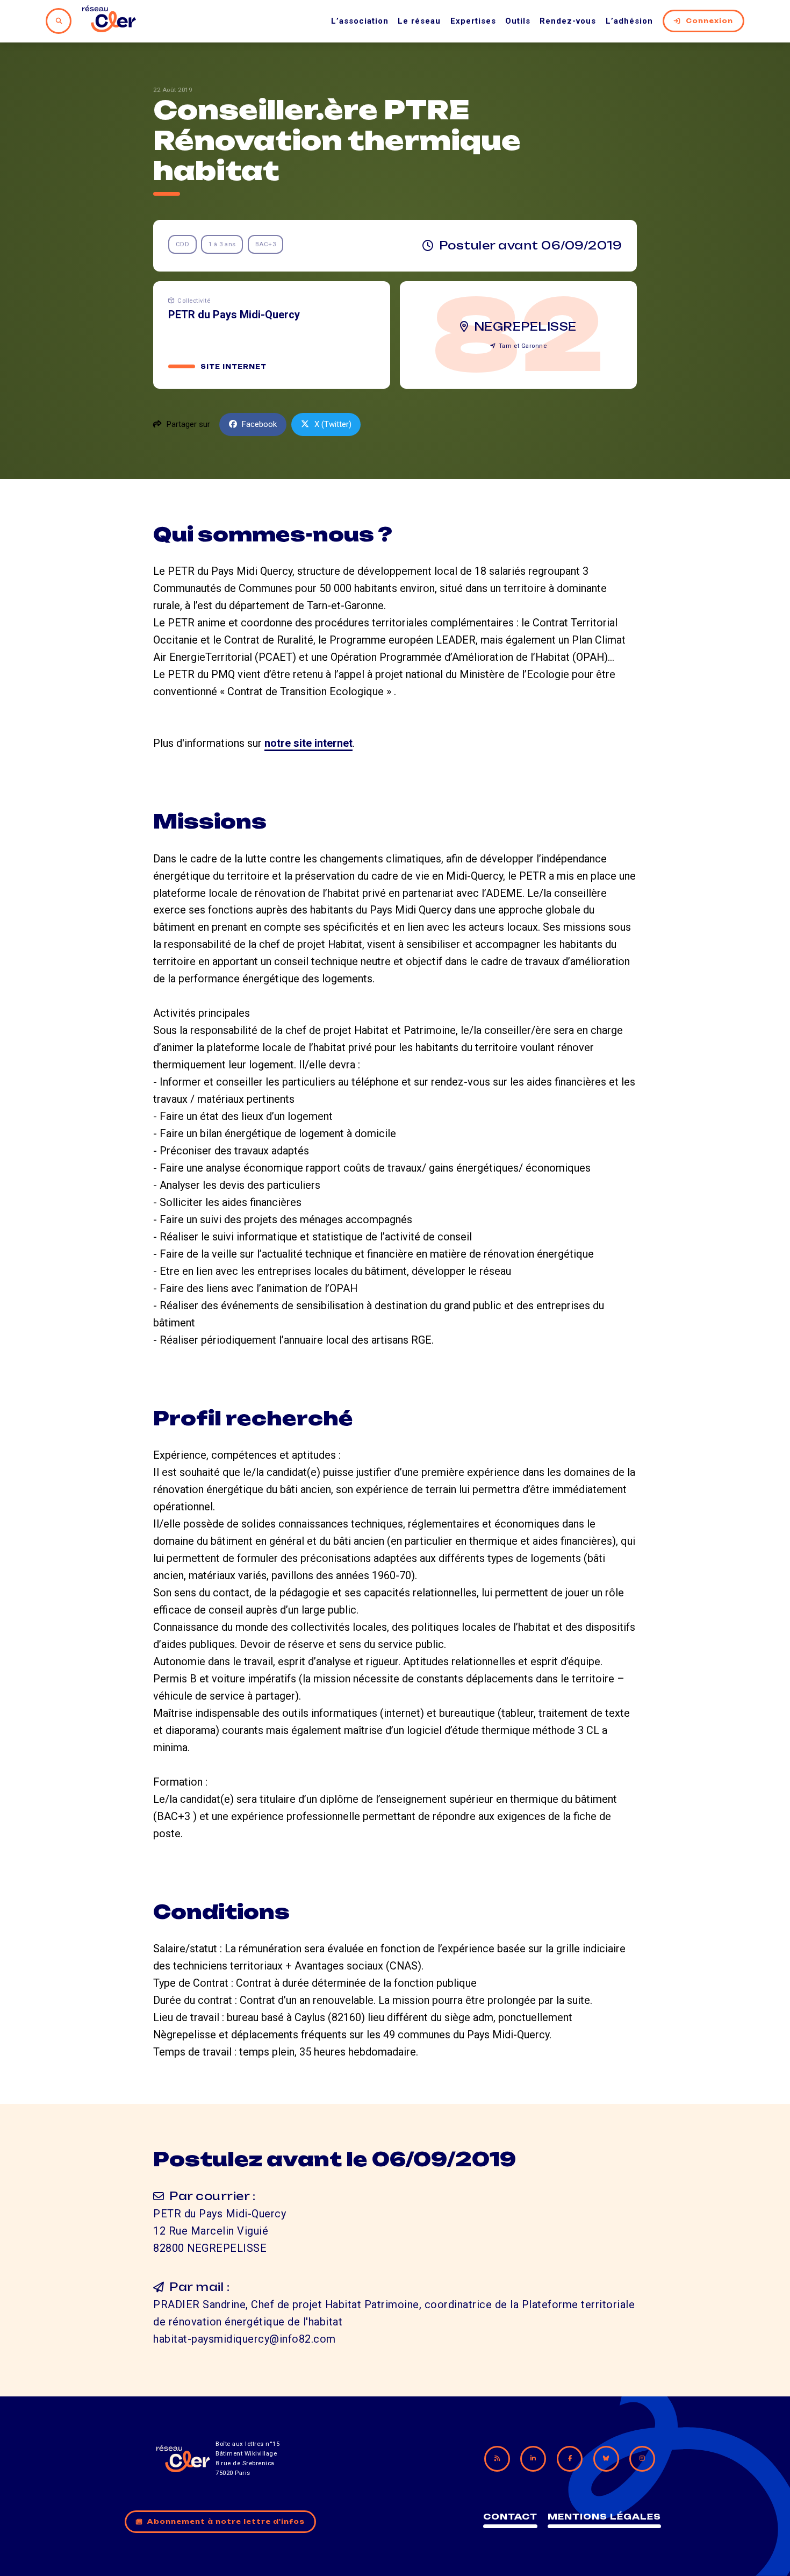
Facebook (259, 424)
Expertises (473, 21)
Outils (518, 21)
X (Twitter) (333, 424)
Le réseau (419, 21)
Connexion (709, 21)
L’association (360, 21)
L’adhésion (629, 21)
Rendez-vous (568, 21)
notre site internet (308, 743)
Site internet (234, 367)
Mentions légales (604, 2517)
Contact (510, 2517)
